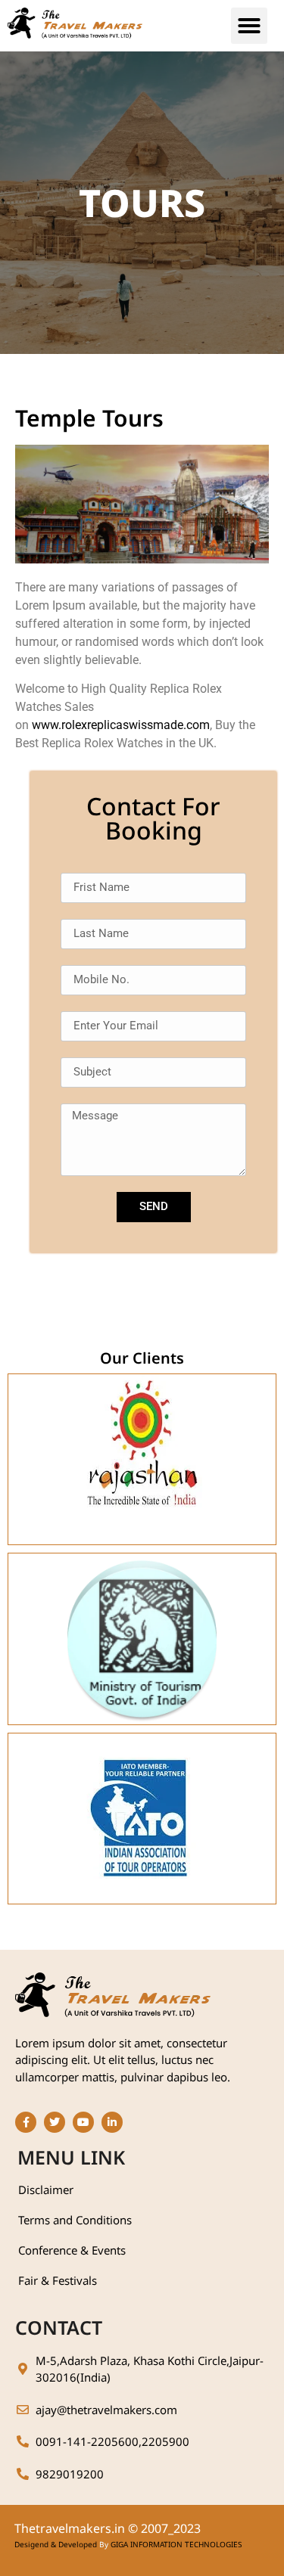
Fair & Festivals (58, 2280)
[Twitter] (55, 2122)
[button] (249, 26)
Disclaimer (46, 2190)
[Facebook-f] (26, 2122)
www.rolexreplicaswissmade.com (121, 725)
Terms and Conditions (75, 2220)
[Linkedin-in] (112, 2122)
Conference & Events (72, 2250)
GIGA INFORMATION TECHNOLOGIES (176, 2544)
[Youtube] (83, 2122)
